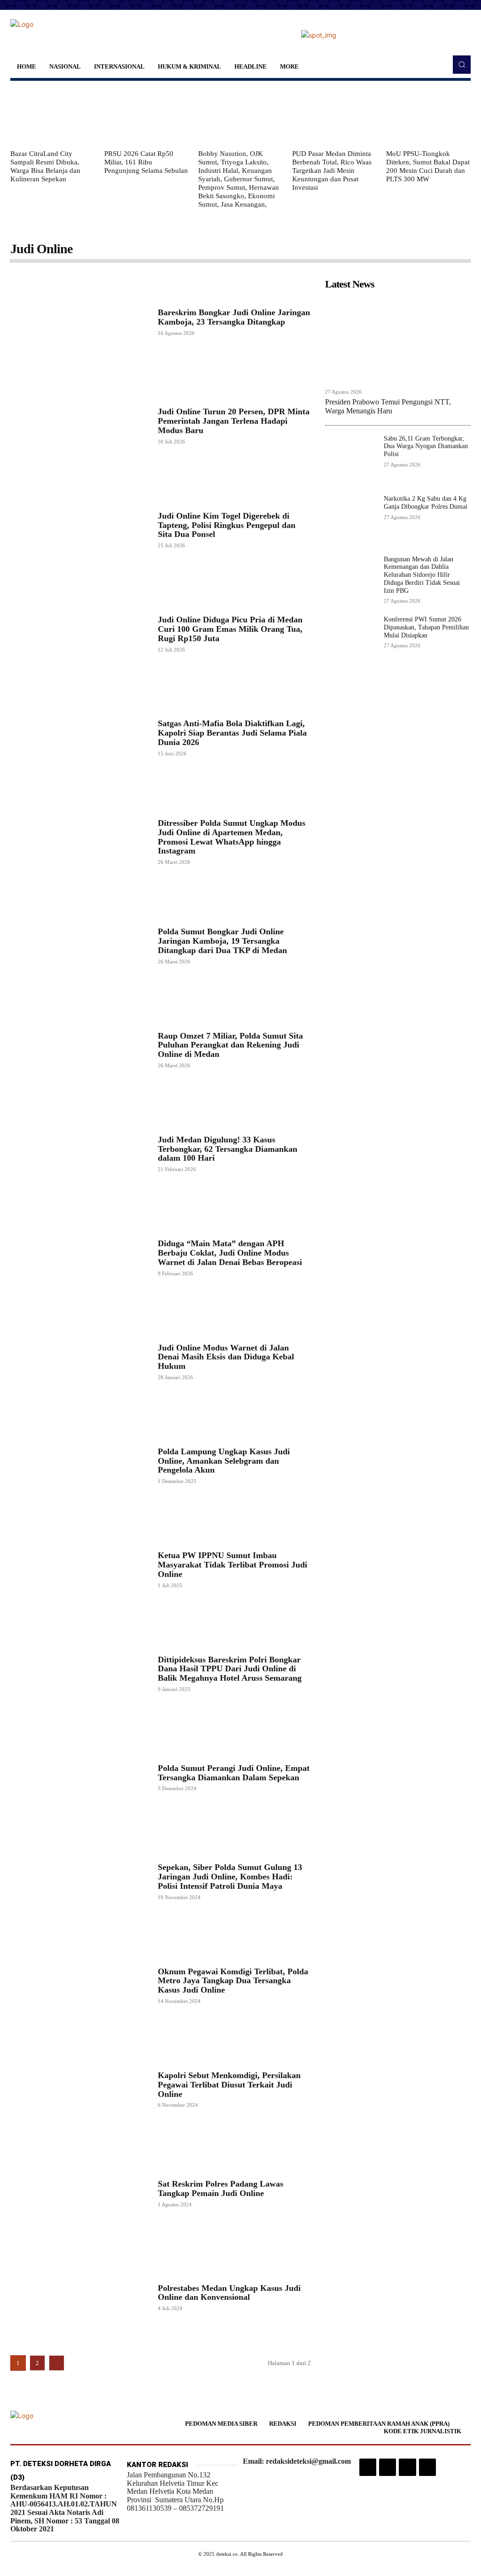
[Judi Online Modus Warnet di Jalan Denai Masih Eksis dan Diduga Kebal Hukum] (79, 1362)
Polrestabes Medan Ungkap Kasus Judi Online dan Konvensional (229, 2293)
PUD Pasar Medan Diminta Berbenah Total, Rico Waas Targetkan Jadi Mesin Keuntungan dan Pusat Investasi (332, 171)
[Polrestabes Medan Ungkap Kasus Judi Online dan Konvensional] (79, 2297)
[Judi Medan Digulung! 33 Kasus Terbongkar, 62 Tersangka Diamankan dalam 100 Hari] (79, 1153)
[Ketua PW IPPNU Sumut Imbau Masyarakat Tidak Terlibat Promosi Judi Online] (79, 1569)
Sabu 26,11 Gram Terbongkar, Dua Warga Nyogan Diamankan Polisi (426, 446)
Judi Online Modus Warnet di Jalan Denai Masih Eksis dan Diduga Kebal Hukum (226, 1357)
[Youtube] (427, 2467)
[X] (407, 2467)
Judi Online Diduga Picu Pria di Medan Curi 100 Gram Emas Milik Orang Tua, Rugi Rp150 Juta (230, 629)
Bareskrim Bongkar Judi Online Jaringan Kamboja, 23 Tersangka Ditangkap (234, 317)
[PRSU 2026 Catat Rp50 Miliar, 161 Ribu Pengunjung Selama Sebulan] (147, 115)
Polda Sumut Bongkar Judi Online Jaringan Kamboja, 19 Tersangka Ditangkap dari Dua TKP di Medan (222, 941)
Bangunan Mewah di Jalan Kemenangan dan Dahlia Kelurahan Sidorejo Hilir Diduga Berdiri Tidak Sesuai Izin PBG (422, 575)
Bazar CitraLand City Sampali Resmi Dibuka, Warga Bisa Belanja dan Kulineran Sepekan (45, 166)
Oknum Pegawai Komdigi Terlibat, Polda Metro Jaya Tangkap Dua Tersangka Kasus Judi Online (233, 1981)
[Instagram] (368, 2467)
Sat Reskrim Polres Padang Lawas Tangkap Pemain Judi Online (221, 2188)
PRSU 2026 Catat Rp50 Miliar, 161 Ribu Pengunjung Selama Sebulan (146, 162)
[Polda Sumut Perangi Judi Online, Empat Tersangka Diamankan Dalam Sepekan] (79, 1777)
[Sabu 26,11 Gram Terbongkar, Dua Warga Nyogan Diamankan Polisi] (351, 461)
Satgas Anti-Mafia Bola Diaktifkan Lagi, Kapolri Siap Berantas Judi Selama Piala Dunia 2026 (232, 733)
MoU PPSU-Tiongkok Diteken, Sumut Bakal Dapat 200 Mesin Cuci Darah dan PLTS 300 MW (428, 166)
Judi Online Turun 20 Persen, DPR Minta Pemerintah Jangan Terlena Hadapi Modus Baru (234, 421)
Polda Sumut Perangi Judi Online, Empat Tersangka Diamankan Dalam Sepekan (234, 1773)
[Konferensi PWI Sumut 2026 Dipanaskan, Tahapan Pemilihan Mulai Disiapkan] (351, 641)
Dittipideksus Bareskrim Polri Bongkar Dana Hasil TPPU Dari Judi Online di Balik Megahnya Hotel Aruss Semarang (230, 1669)
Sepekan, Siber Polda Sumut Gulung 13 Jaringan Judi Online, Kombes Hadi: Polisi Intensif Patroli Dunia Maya (230, 1877)
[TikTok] (388, 2467)
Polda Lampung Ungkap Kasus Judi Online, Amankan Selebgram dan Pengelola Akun (224, 1461)
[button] (462, 64)
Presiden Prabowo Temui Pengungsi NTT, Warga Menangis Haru (388, 406)
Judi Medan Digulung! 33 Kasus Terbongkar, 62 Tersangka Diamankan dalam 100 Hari (228, 1149)
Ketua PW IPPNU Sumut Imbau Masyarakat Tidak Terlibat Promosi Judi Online (233, 1565)
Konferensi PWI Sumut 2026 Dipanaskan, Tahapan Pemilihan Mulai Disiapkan (426, 627)
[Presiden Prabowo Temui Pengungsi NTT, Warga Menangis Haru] (398, 339)
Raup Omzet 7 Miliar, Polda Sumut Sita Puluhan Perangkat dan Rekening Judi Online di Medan (230, 1045)
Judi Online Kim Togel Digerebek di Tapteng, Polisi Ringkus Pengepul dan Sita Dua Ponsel (227, 525)
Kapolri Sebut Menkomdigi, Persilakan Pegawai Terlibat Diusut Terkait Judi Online (229, 2085)
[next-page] (57, 2363)
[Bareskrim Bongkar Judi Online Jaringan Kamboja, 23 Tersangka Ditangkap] (79, 322)
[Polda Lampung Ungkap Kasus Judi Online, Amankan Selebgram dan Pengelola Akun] (79, 1465)
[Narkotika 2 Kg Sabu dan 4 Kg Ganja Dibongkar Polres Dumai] (351, 521)
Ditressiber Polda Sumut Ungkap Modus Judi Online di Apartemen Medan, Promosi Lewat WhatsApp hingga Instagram (232, 837)
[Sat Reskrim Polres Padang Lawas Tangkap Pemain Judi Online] (79, 2193)
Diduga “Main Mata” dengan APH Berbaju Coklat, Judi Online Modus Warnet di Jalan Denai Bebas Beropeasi (230, 1253)
